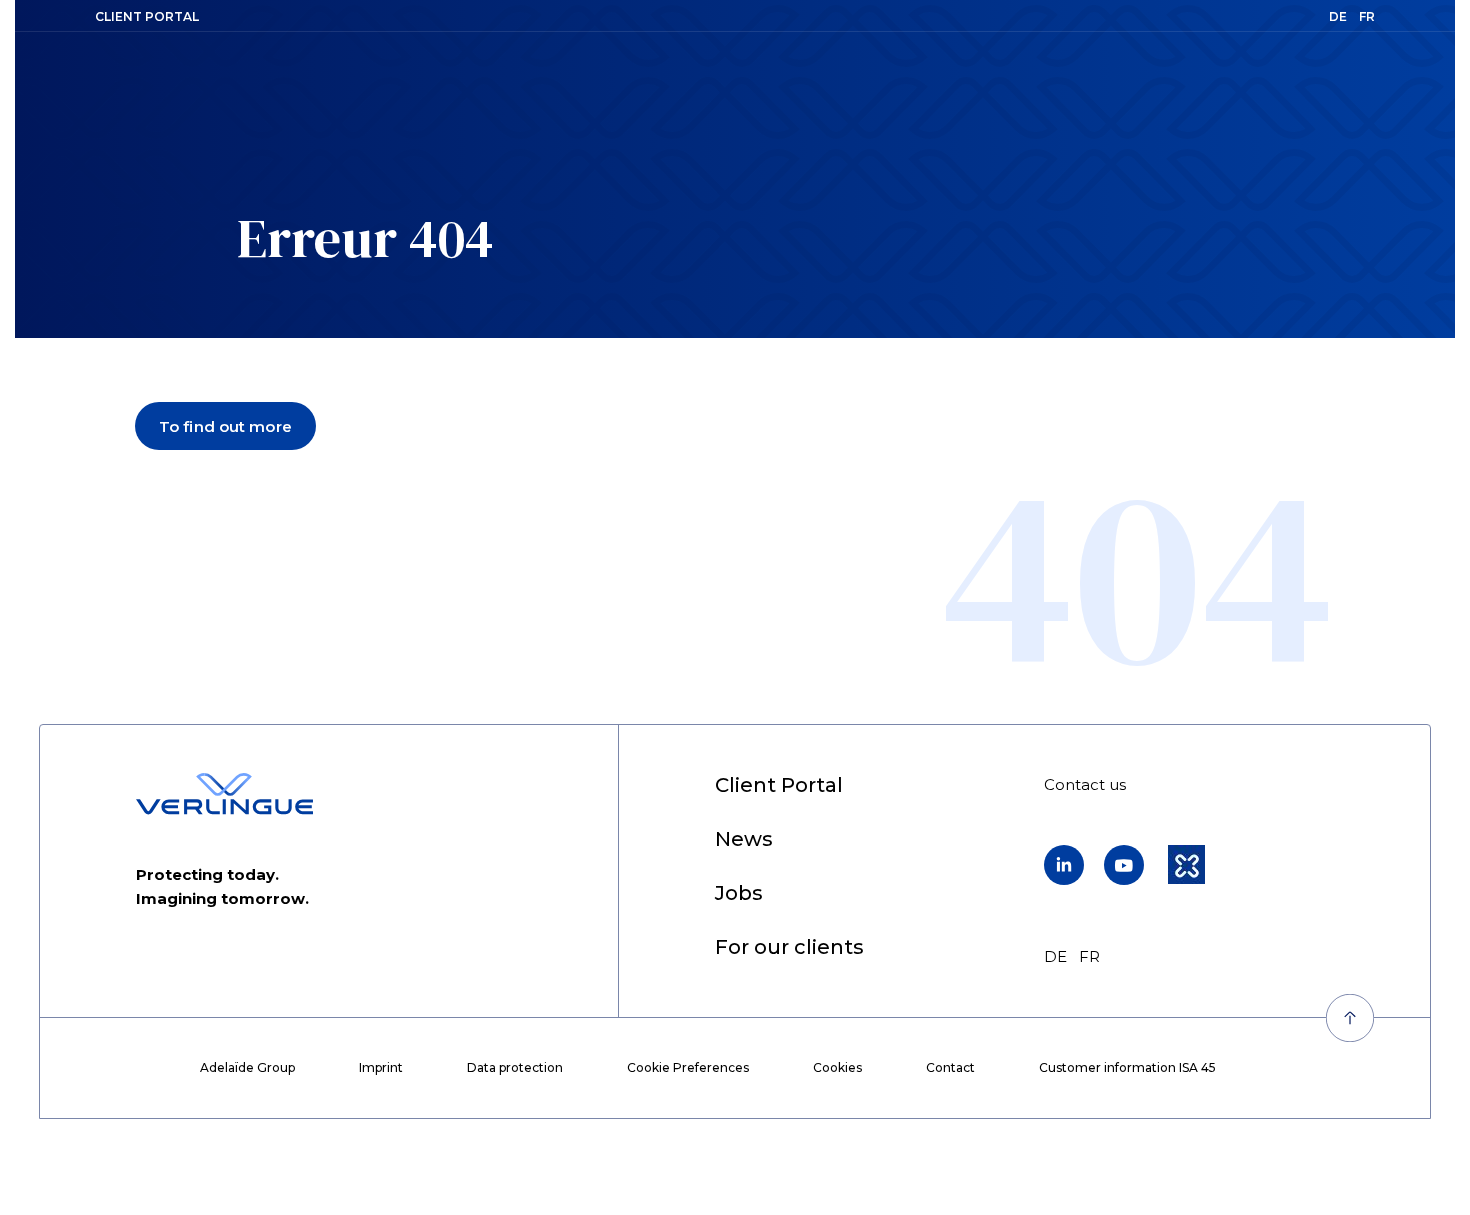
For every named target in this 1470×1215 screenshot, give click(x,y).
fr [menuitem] (1089, 956)
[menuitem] (779, 786)
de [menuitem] (1055, 956)
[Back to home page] (224, 794)
